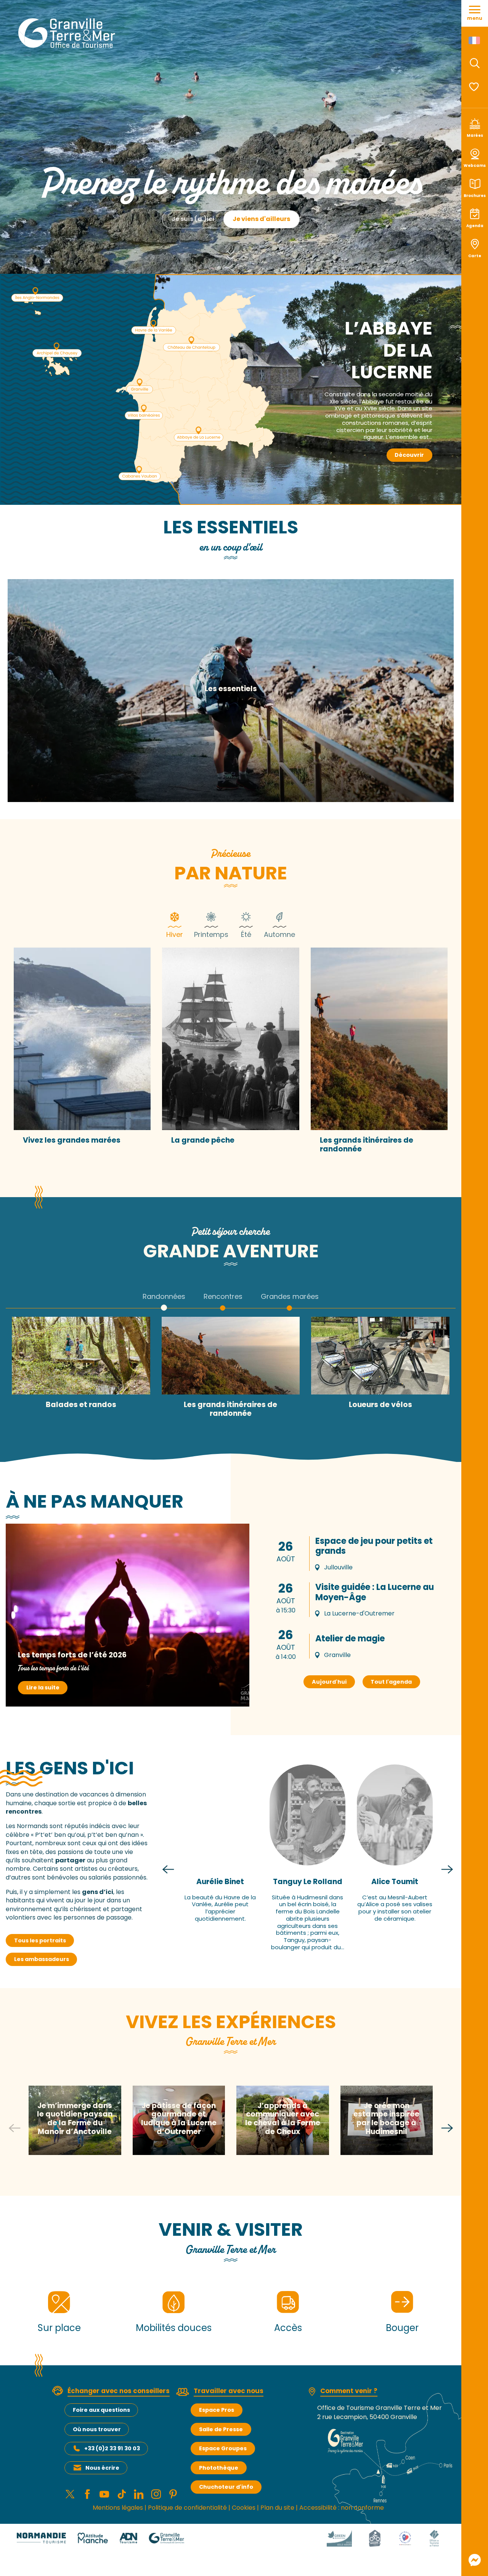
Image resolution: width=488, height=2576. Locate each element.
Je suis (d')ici (193, 219)
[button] (475, 63)
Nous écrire (102, 2468)
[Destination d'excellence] (405, 2538)
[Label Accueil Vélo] (375, 2538)
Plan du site (277, 2508)
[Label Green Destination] (339, 2538)
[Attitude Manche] (93, 2538)
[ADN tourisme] (128, 2538)
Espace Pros (217, 2410)
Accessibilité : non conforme (342, 2508)
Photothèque (219, 2468)
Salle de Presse (221, 2429)
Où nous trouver (97, 2429)
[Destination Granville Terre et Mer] (68, 33)
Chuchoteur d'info (226, 2487)
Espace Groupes (223, 2448)
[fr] (475, 40)
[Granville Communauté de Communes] (166, 2538)
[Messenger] (475, 2560)
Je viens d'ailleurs (261, 219)
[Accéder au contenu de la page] (231, 253)
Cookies (244, 2508)
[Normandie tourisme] (41, 2538)
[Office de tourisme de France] (434, 2538)
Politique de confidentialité (187, 2508)
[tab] (175, 924)
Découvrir (409, 455)
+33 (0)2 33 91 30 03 (112, 2448)
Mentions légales (118, 2508)
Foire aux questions (101, 2410)
